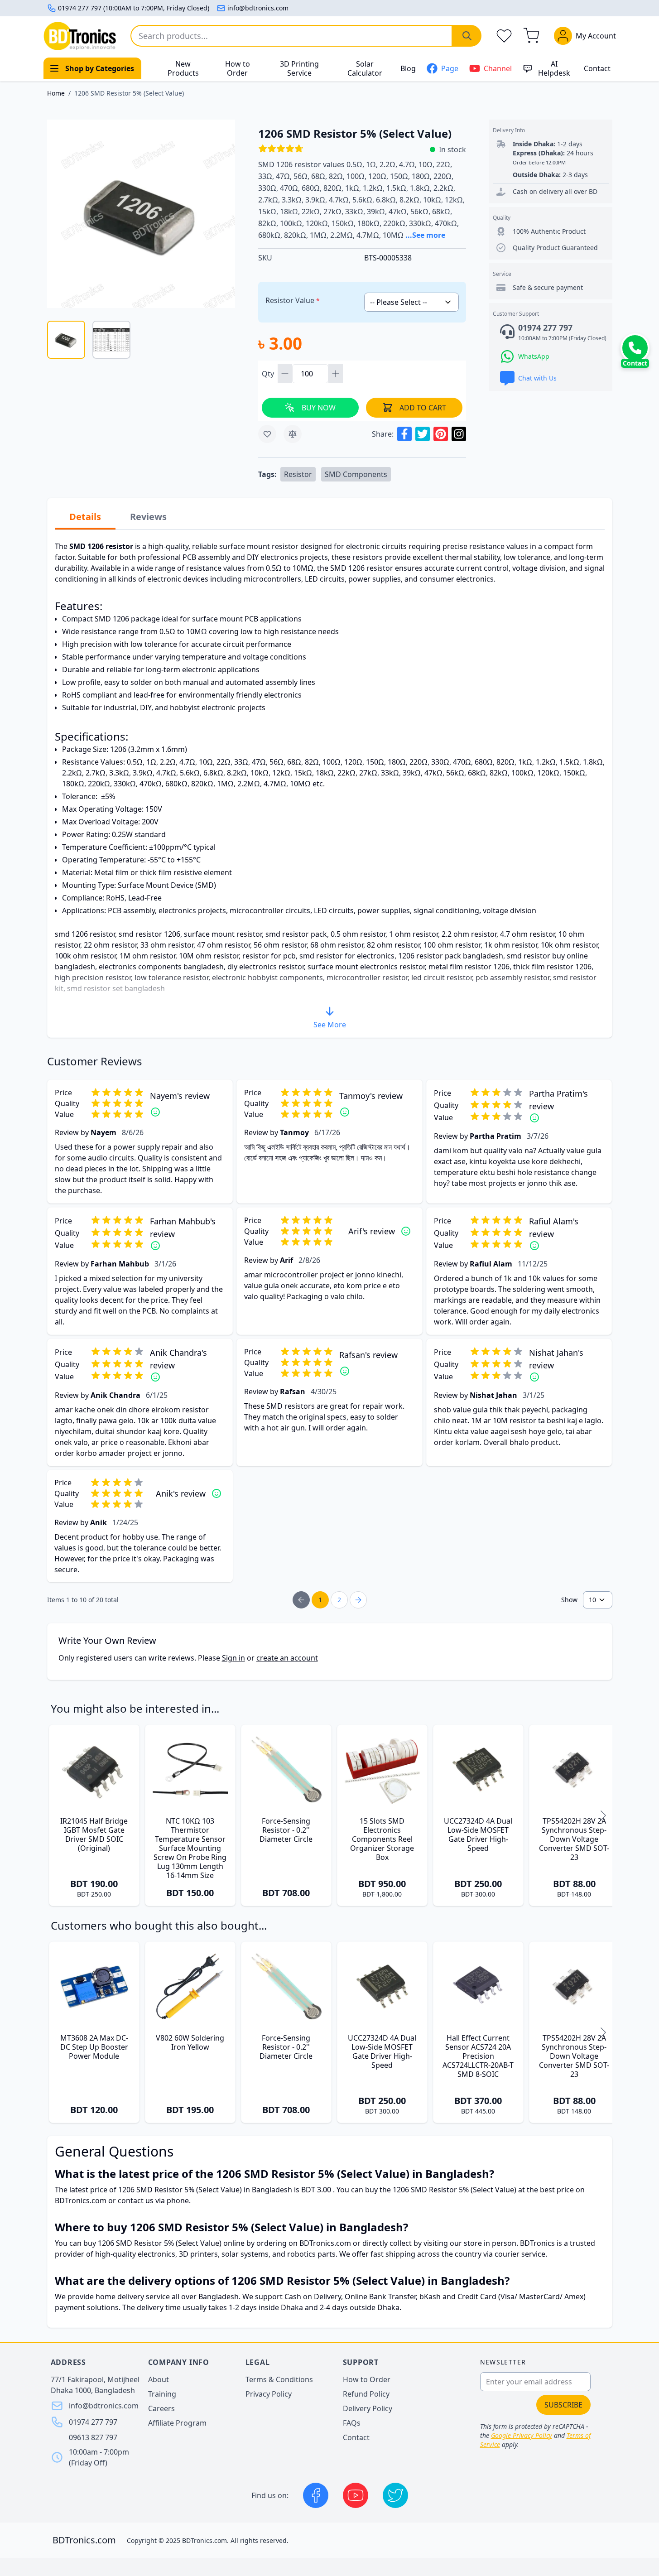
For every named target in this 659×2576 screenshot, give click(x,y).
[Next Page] (358, 1600)
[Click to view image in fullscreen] (141, 214)
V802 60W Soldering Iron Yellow (190, 2042)
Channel (498, 68)
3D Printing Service (299, 68)
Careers (161, 2408)
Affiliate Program (177, 2423)
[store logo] (80, 36)
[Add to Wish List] (267, 434)
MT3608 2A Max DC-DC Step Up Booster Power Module (94, 2047)
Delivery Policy (368, 2408)
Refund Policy (366, 2394)
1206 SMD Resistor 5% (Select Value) (129, 93)
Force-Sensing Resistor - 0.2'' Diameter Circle (286, 1830)
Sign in (233, 1658)
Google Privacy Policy (522, 2435)
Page (450, 68)
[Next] (603, 1815)
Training (162, 2394)
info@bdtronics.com (258, 8)
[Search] (467, 36)
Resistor (298, 474)
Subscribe (563, 2405)
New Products (183, 68)
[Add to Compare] (293, 434)
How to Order (238, 68)
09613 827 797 (93, 2437)
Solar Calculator (365, 68)
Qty (269, 374)
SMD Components (356, 474)
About (159, 2379)
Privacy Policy (269, 2394)
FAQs (352, 2423)
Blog (408, 68)
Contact (597, 68)
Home (56, 93)
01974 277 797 (93, 2422)
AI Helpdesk (554, 68)
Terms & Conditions (279, 2379)
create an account (287, 1658)
